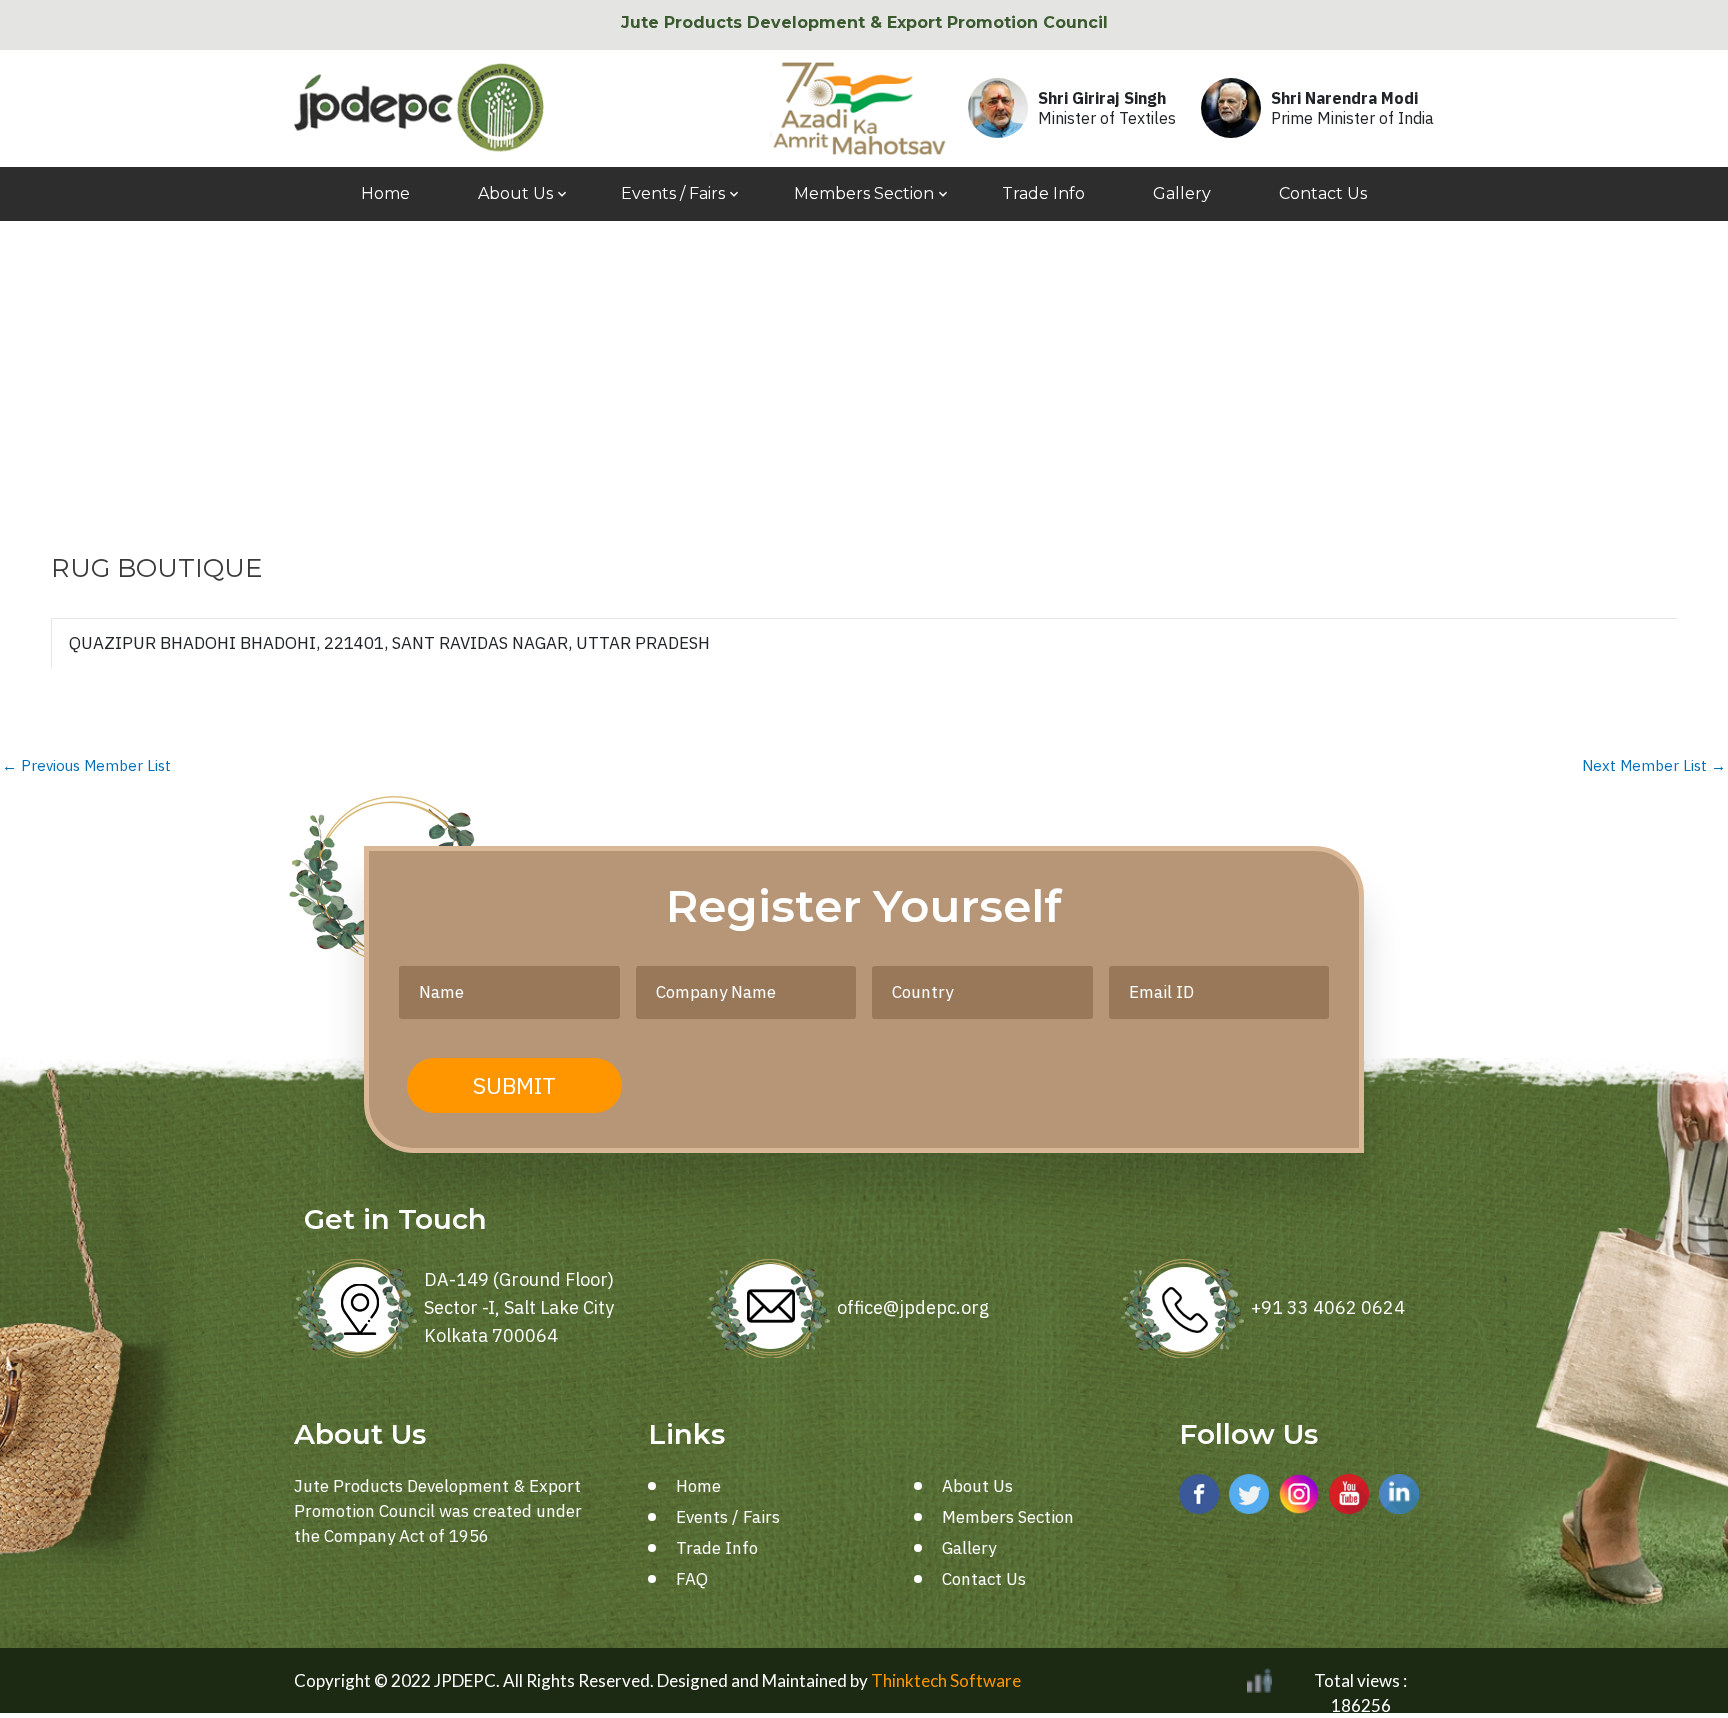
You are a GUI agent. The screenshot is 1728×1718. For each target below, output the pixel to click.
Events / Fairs (673, 193)
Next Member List (1654, 765)
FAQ (692, 1579)
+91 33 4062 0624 (1328, 1307)
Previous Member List (86, 765)
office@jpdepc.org (913, 1307)
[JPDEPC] (419, 108)
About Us (515, 193)
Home (385, 193)
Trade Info (1043, 193)
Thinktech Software (946, 1680)
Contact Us (1323, 193)
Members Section (864, 193)
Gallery (1182, 193)
